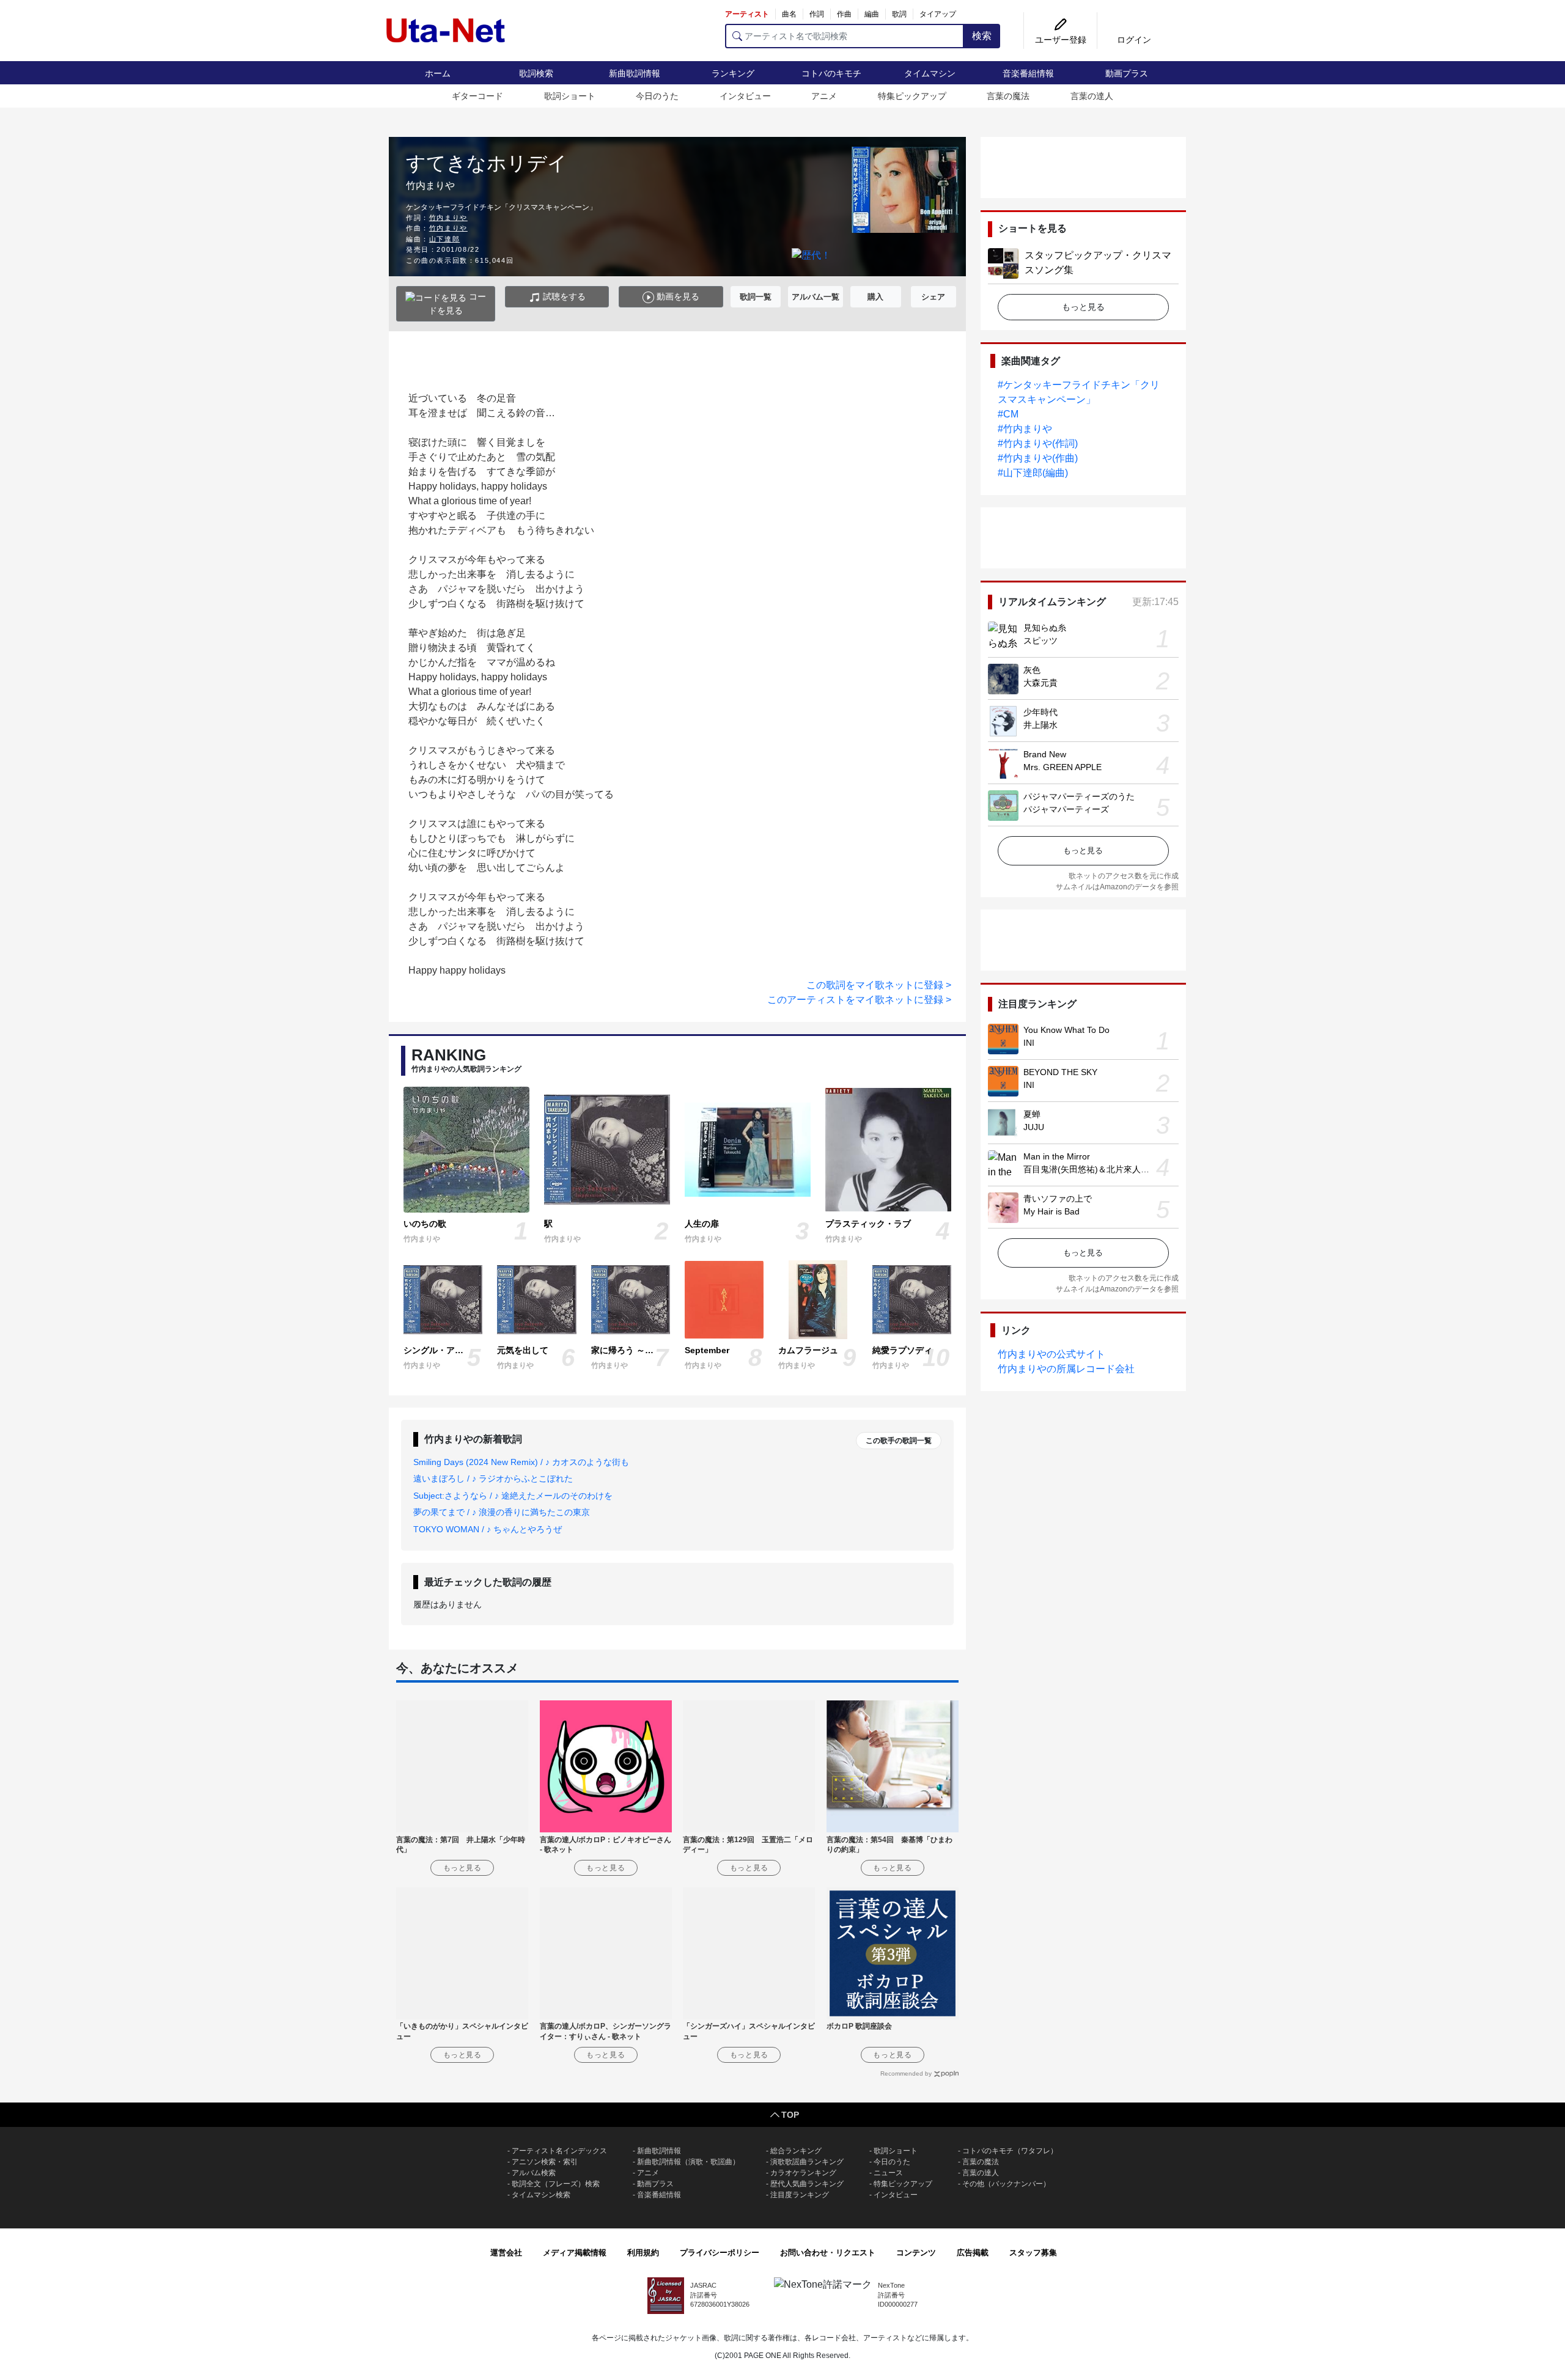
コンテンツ (916, 2253)
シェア (933, 297)
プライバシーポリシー (720, 2253)
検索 (982, 36)
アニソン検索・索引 (545, 2162)
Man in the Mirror (1057, 1156)
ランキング (733, 73)
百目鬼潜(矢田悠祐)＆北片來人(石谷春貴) (1102, 1169)
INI (1029, 1043)
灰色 (1032, 670)
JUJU (1034, 1127)
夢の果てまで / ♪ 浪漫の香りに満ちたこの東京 (502, 1512)
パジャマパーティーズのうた (1079, 796)
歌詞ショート (570, 96)
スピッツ (1040, 641)
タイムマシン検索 (541, 2195)
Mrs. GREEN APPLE (1062, 767)
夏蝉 (1032, 1114)
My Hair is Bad (1051, 1211)
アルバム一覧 (816, 297)
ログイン (1134, 40)
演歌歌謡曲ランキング (807, 2162)
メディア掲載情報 (575, 2253)
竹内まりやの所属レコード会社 (1066, 1369)
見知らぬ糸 (1045, 628)
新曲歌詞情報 (635, 73)
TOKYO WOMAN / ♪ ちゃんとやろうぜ (488, 1529)
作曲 (844, 14)
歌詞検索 (536, 73)
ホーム (438, 73)
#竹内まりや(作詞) (1038, 443)
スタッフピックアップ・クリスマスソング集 (1098, 263)
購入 (875, 297)
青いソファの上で (1058, 1199)
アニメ (824, 96)
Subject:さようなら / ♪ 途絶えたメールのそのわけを (513, 1496)
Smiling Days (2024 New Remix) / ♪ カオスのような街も (521, 1462)
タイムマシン (930, 73)
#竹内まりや (1025, 429)
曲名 (789, 14)
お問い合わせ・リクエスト (828, 2253)
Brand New (1045, 754)
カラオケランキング (803, 2173)
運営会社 (506, 2253)
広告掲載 (973, 2253)
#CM (1008, 414)
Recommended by (906, 2073)
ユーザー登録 (1061, 40)
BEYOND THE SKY (1060, 1072)
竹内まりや (448, 218)
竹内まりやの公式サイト (1051, 1354)
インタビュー (745, 96)
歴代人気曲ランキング (807, 2184)
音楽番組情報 (1028, 73)
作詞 (817, 14)
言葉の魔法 (1008, 96)
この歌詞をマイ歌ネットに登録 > (879, 985)
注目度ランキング (800, 2195)
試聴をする (563, 296)
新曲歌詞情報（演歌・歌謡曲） (688, 2162)
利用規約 (643, 2253)
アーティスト (747, 14)
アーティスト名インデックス (559, 2151)
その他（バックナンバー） (1006, 2184)
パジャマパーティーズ (1066, 809)
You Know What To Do (1066, 1030)
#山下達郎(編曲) (1033, 473)
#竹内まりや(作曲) (1038, 458)
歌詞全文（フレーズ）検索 (556, 2184)
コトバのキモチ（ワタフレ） (1010, 2151)
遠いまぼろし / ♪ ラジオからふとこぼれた (493, 1478)
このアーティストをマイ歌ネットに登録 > (859, 1000)
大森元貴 (1040, 683)
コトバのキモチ (831, 73)
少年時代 (1040, 712)
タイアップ (938, 14)
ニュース (888, 2173)
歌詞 (899, 14)
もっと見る (1083, 307)
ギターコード (477, 96)
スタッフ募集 (1033, 2253)
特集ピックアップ (912, 96)
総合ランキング (796, 2151)
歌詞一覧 (756, 297)
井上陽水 (1040, 725)
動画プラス (1127, 73)
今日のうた (657, 96)
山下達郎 (444, 239)
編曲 (872, 14)
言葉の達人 (1092, 96)
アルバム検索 (534, 2173)
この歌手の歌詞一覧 (899, 1441)
